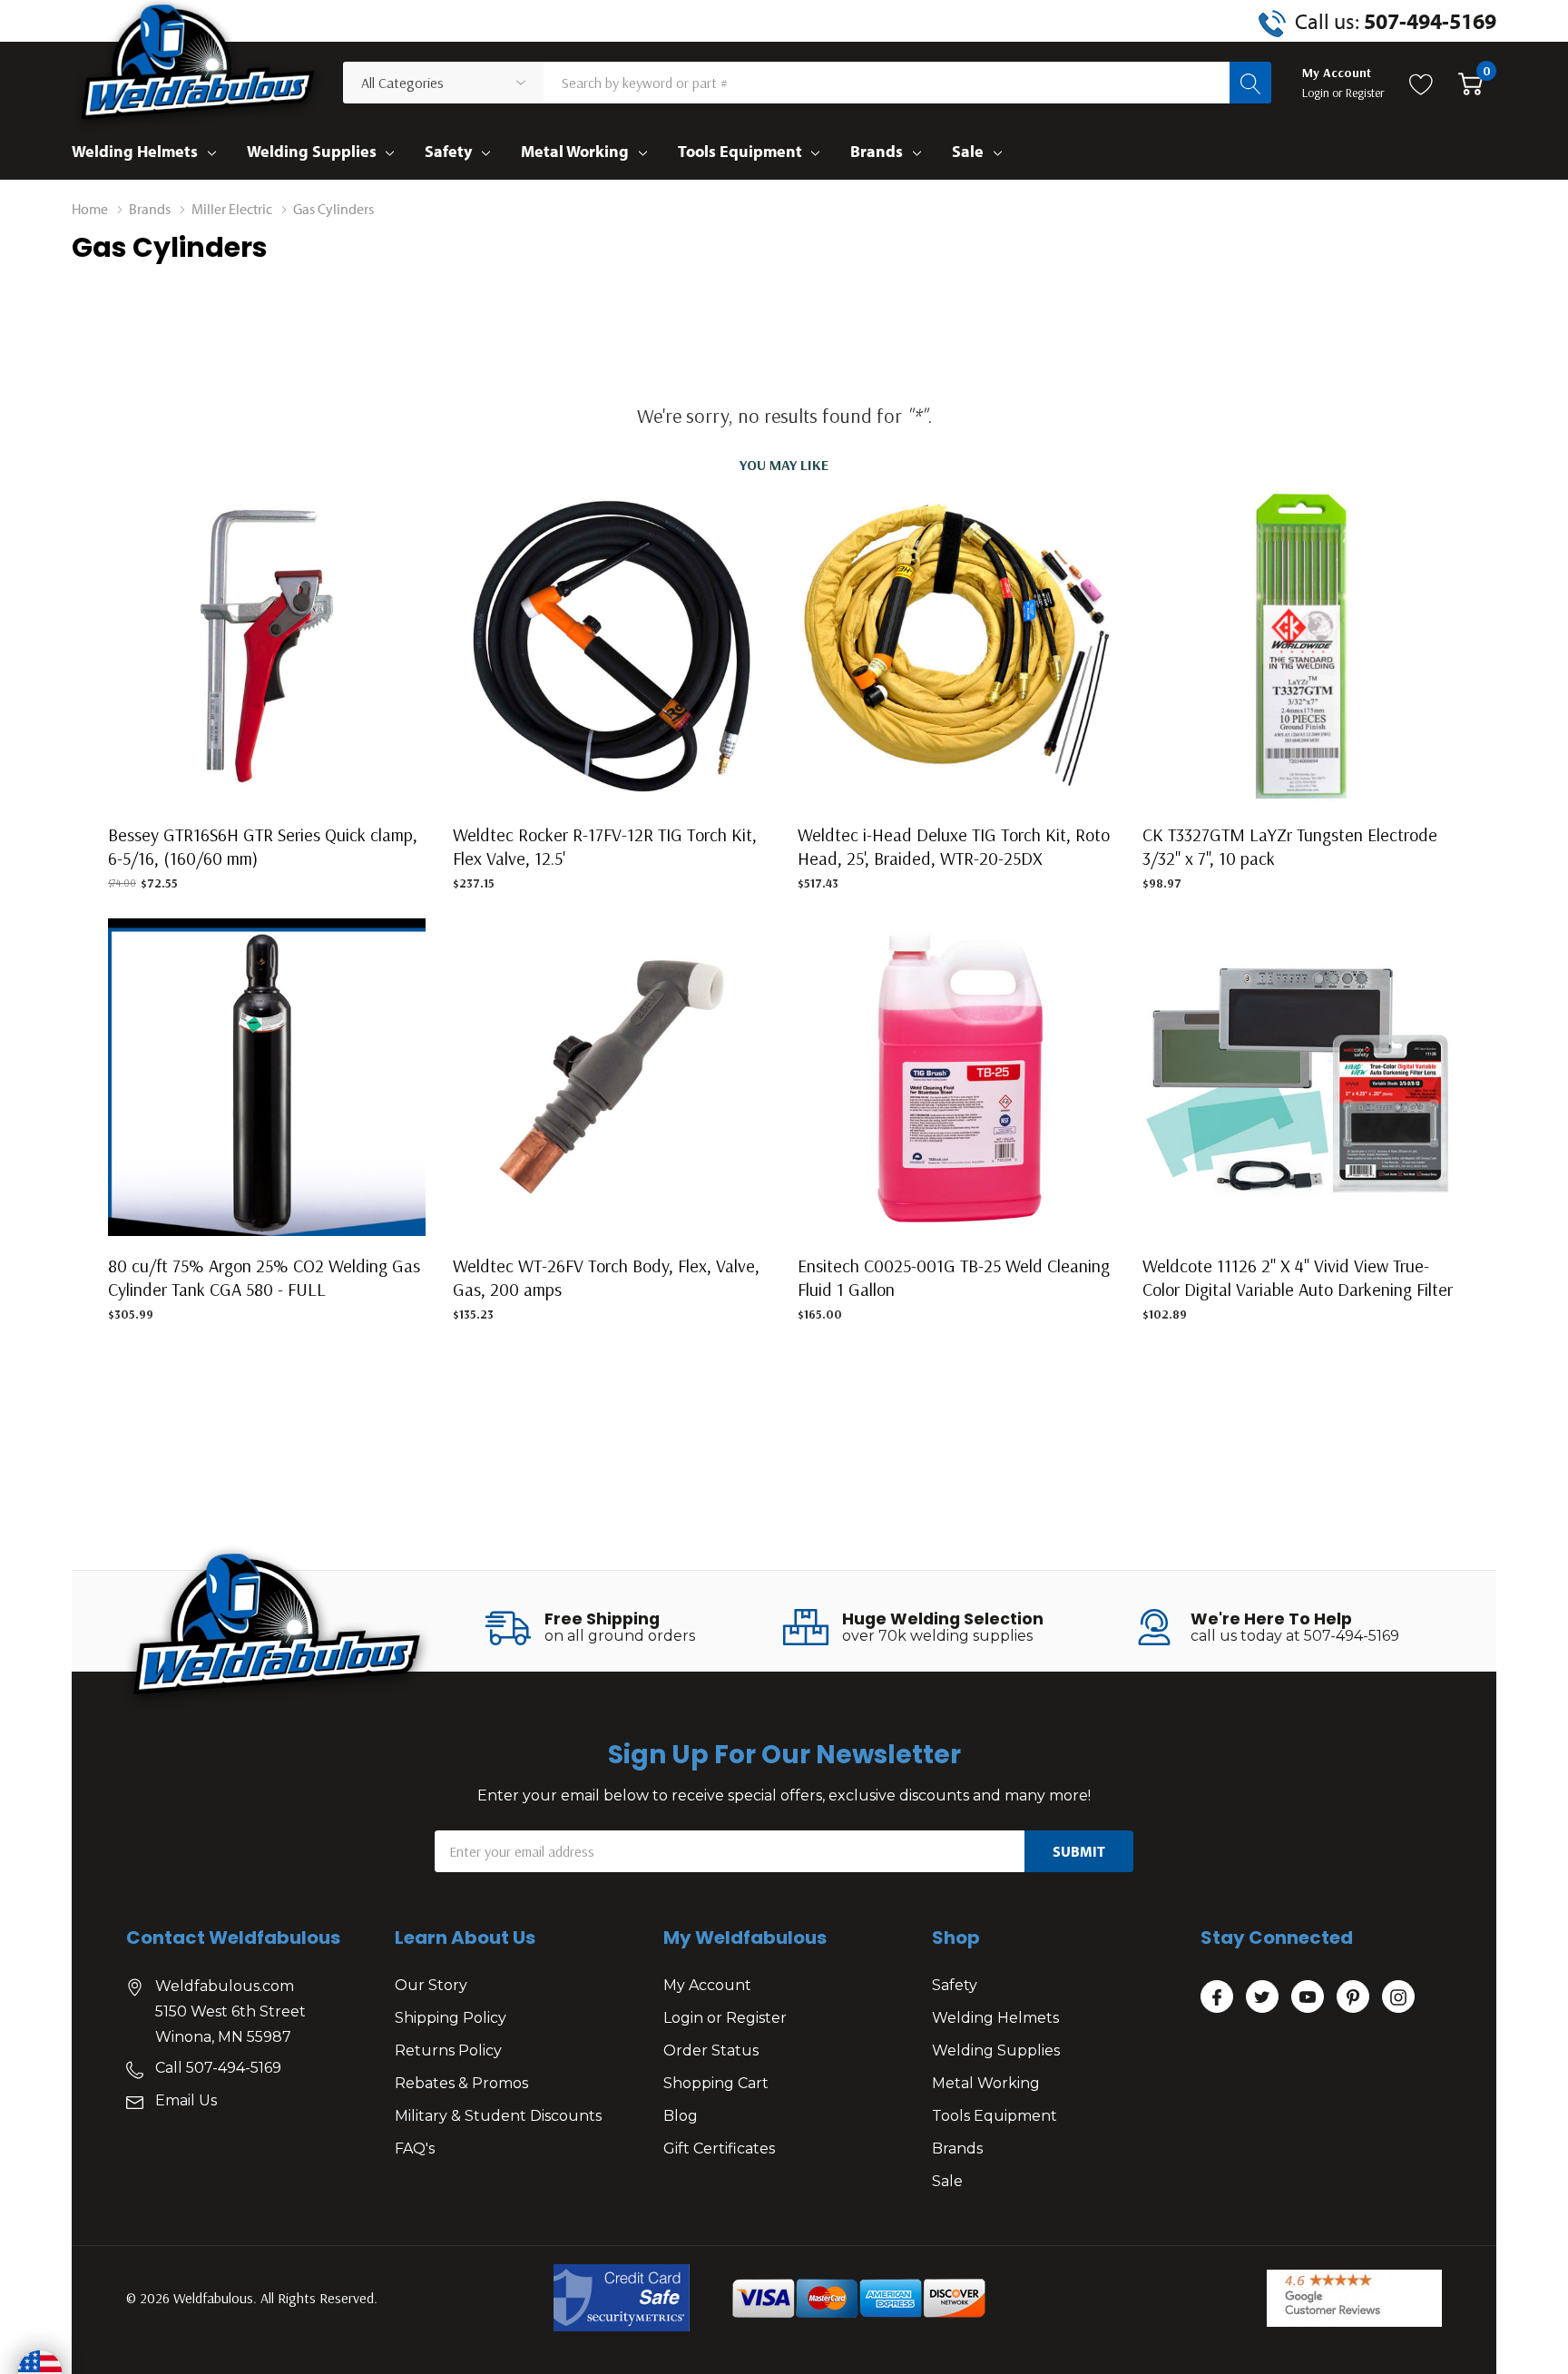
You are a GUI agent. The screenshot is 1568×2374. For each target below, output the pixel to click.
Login (1317, 93)
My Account (707, 1985)
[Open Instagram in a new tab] (1398, 1997)
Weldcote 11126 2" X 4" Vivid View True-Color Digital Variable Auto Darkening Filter (1298, 1277)
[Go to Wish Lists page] (1421, 83)
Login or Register (725, 2018)
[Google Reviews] (1354, 2298)
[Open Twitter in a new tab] (1262, 1997)
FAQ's (415, 2148)
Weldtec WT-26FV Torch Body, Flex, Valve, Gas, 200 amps (606, 1277)
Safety (448, 151)
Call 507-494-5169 (218, 2068)
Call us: (1396, 21)
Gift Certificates (719, 2148)
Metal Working (575, 151)
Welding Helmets (135, 151)
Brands (877, 151)
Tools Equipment (740, 151)
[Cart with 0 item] (1470, 83)
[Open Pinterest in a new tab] (1353, 1997)
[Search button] (1250, 83)
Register (1365, 93)
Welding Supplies (312, 151)
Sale (968, 151)
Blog (681, 2116)
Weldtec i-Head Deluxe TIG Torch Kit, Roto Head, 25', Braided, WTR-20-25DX (954, 846)
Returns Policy (448, 2050)
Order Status (711, 2050)
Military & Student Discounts (498, 2116)
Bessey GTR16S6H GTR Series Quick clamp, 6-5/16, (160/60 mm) (263, 846)
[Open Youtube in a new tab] (1308, 1997)
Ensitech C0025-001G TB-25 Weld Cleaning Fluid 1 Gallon (954, 1277)
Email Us (186, 2100)
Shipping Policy (451, 2018)
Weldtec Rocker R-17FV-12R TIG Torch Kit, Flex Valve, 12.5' (605, 846)
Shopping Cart (716, 2083)
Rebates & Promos (461, 2083)
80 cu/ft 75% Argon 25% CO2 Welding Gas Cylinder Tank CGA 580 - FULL (264, 1277)
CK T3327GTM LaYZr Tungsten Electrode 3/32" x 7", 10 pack (1290, 846)
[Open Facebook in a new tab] (1217, 1997)
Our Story (431, 1985)
